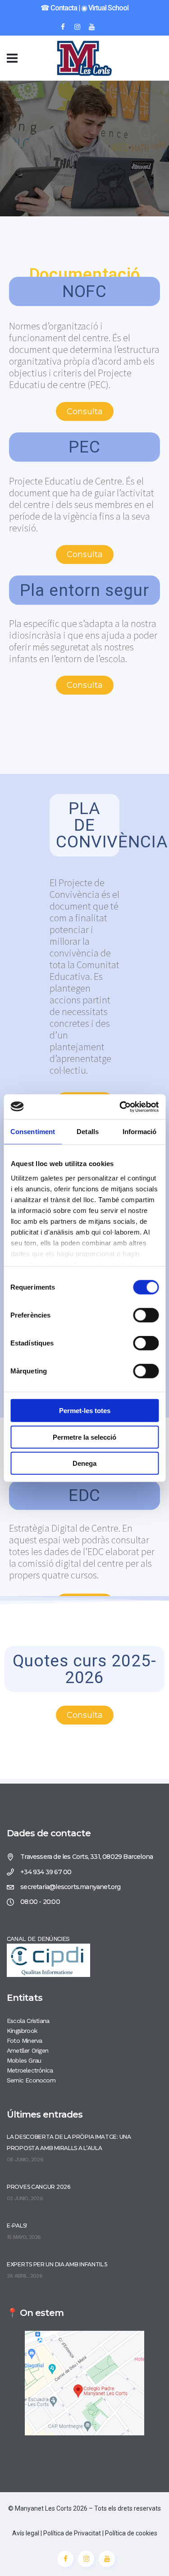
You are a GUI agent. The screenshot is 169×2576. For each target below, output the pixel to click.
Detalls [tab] (88, 1132)
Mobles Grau (24, 2060)
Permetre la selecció (84, 1437)
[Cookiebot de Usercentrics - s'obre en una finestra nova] (120, 1107)
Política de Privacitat (72, 2533)
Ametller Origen (27, 2050)
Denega (84, 1463)
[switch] (146, 1315)
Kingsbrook (22, 2031)
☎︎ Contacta (59, 8)
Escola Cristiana (28, 2021)
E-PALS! (17, 2226)
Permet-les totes (85, 1411)
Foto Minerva (24, 2041)
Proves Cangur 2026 (39, 2187)
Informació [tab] (140, 1132)
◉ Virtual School (105, 8)
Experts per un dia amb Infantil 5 (57, 2264)
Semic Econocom (31, 2080)
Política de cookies (131, 2533)
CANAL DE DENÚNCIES (38, 1939)
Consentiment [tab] (33, 1132)
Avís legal (26, 2533)
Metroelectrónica (30, 2070)
